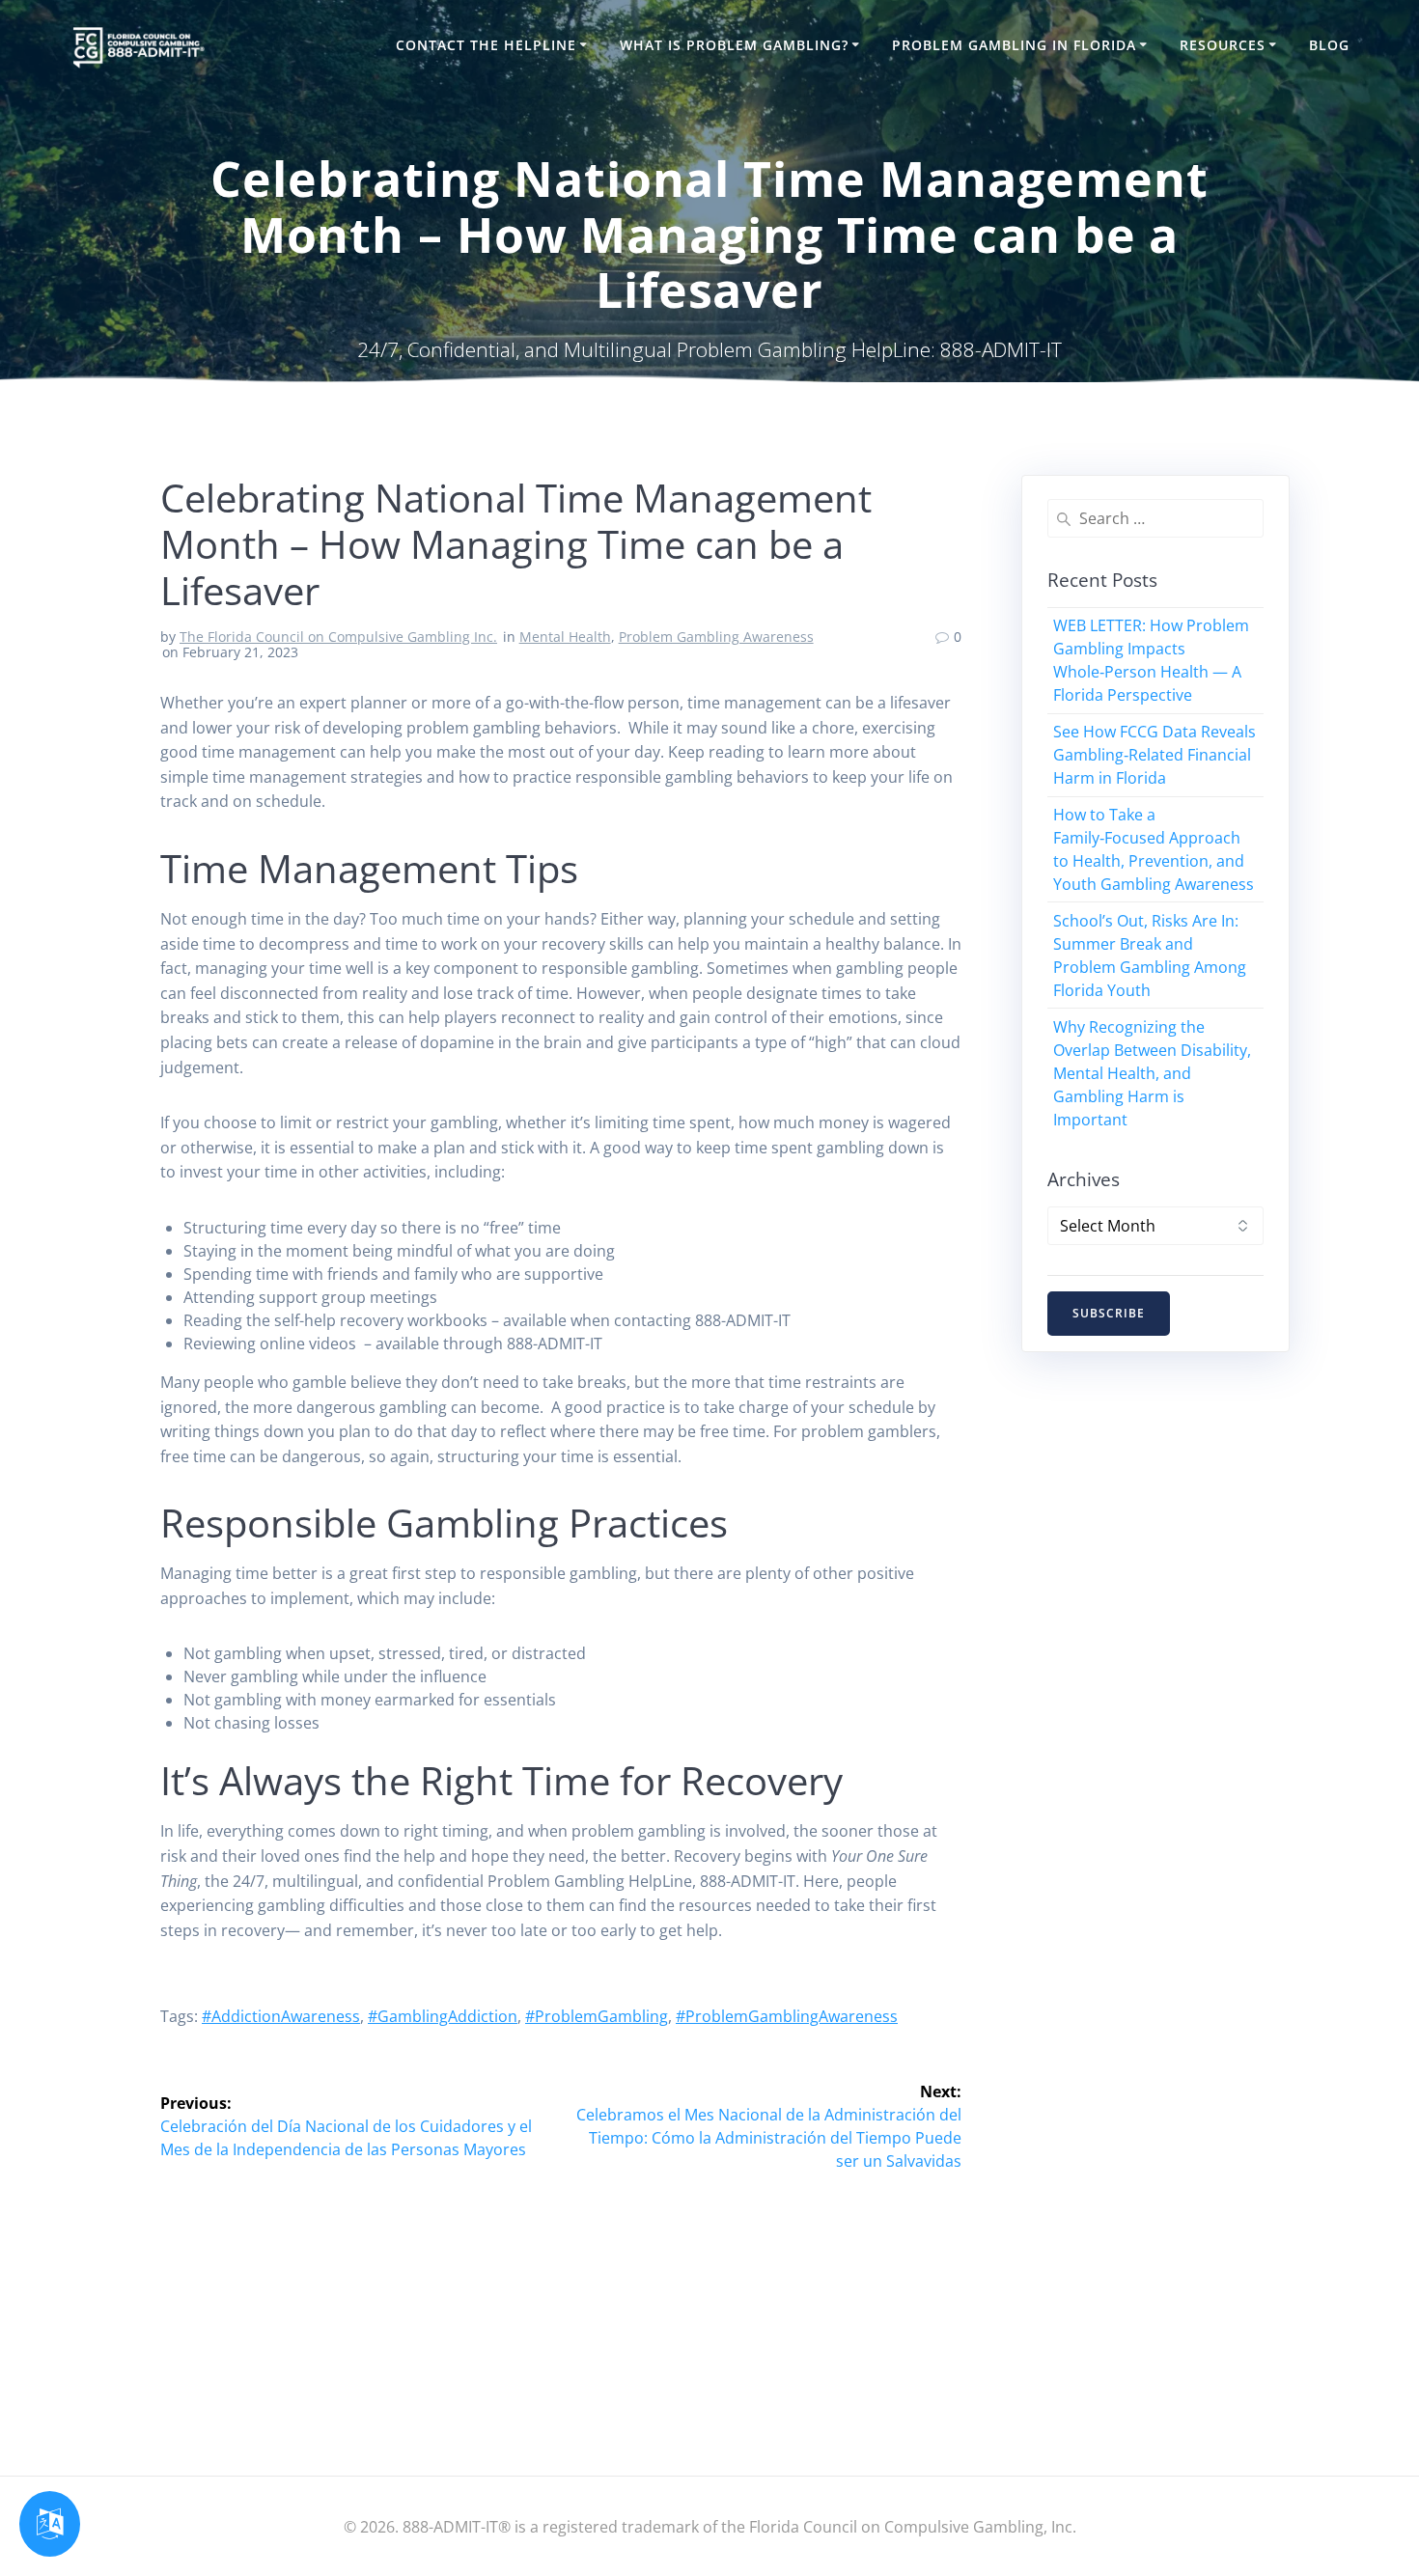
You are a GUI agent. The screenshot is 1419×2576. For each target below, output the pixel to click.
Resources (1223, 45)
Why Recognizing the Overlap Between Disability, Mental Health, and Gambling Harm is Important (1152, 1073)
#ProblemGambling (597, 2016)
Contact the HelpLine (486, 45)
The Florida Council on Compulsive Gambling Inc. (338, 637)
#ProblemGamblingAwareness (787, 2016)
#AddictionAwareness (281, 2016)
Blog (1329, 45)
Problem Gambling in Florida (1014, 45)
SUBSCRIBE (1109, 1313)
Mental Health (565, 637)
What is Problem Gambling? (734, 45)
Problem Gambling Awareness (716, 637)
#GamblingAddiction (443, 2016)
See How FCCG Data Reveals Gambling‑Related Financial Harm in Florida (1155, 755)
